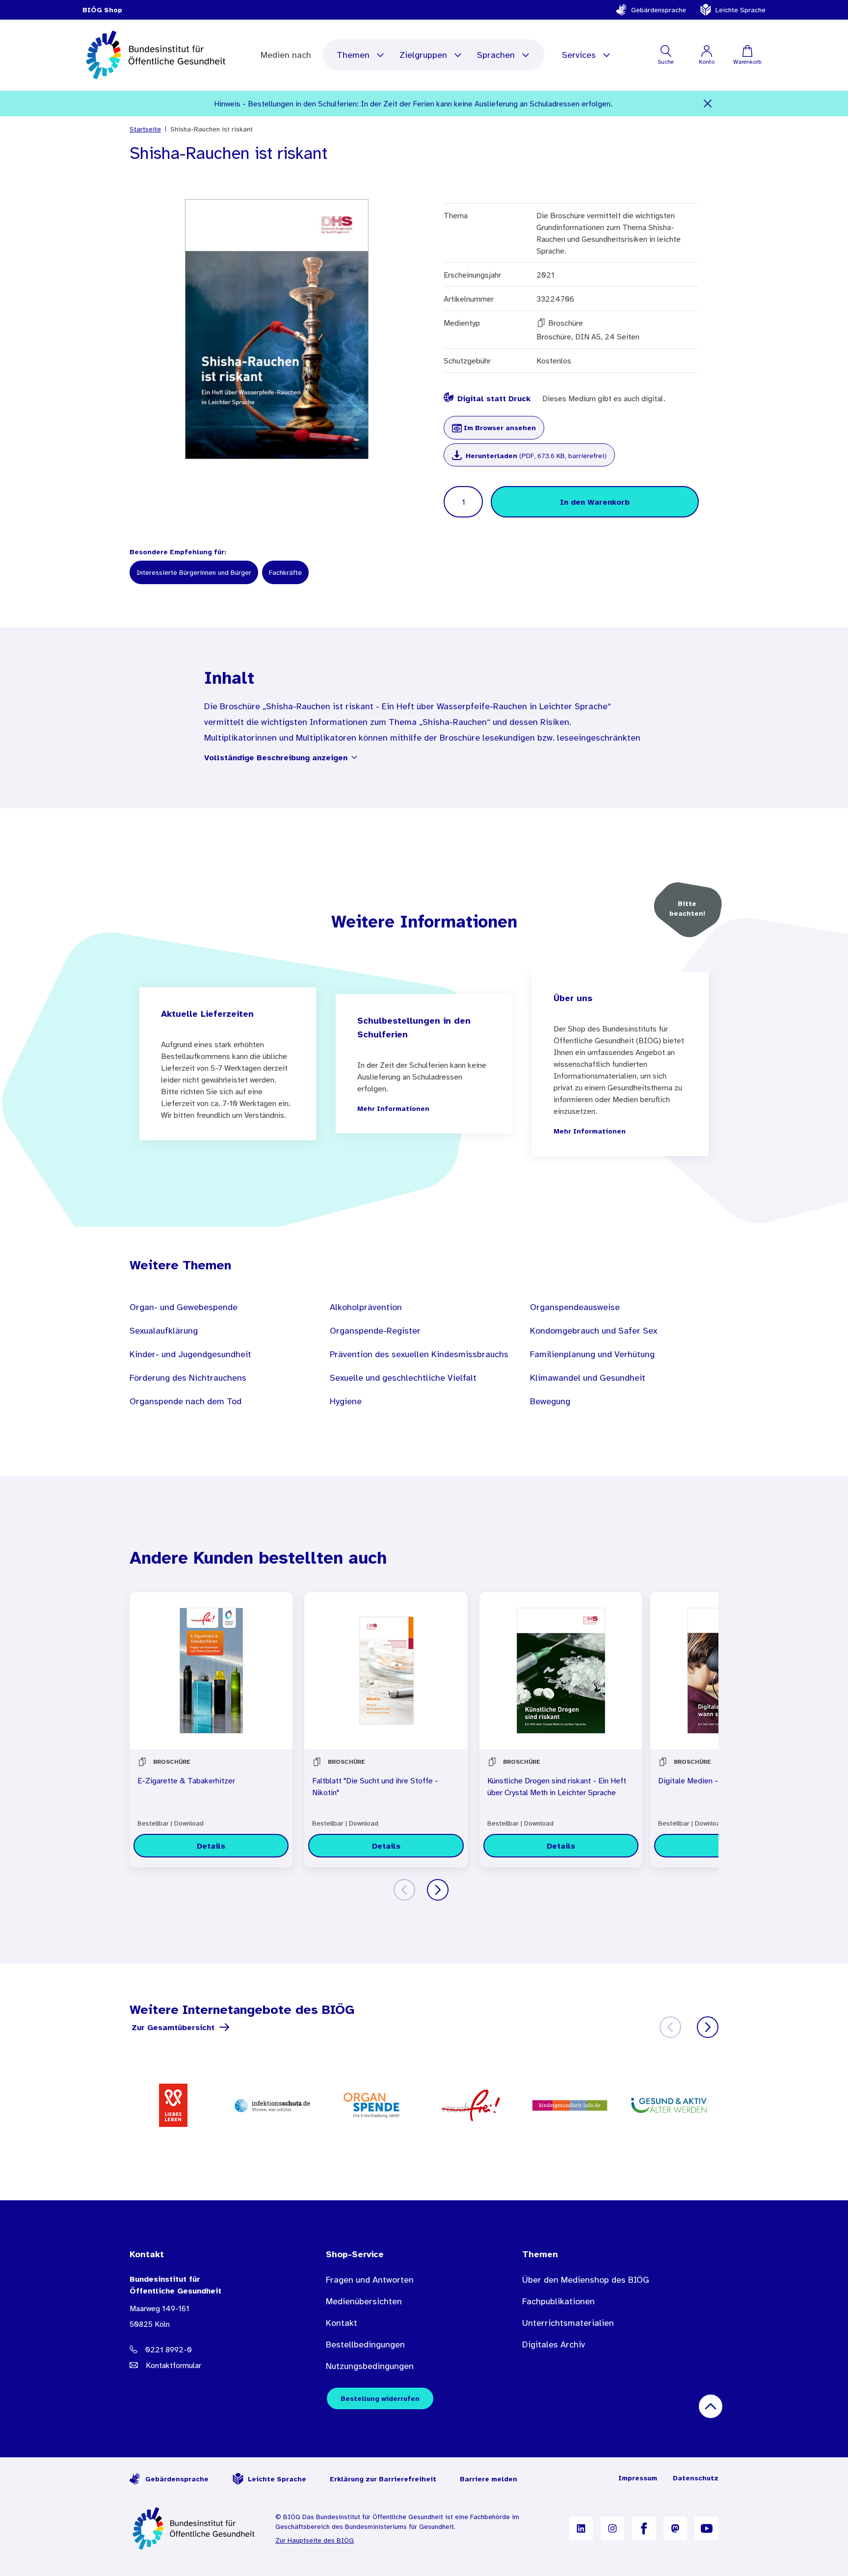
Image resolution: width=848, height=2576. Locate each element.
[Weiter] (438, 1890)
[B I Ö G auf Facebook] (644, 2528)
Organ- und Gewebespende (184, 1307)
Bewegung (550, 1401)
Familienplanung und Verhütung (592, 1354)
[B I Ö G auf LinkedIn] (581, 2528)
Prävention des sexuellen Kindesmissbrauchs (419, 1354)
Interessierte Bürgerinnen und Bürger (194, 572)
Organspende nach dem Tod (185, 1401)
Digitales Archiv (554, 2344)
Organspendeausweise (575, 1307)
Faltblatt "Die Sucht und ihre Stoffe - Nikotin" (375, 1786)
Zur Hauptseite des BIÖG (315, 2540)
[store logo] (157, 55)
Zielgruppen (423, 55)
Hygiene (346, 1401)
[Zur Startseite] (195, 2528)
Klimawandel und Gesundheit (588, 1378)
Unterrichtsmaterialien (568, 2323)
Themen (353, 55)
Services (579, 55)
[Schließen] (708, 103)
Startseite (145, 129)
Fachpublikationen (558, 2301)
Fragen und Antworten (370, 2280)
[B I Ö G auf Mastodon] (675, 2528)
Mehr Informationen (393, 1108)
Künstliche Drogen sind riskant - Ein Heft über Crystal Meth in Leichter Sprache (557, 1786)
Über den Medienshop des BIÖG (586, 2280)
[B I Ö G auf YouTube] (707, 2528)
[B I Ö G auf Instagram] (612, 2528)
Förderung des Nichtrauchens (188, 1378)
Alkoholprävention (366, 1307)
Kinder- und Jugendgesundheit (190, 1354)
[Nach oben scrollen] (711, 2406)
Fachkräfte (285, 572)
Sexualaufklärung (164, 1331)
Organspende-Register (375, 1331)
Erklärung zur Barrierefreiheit (383, 2479)
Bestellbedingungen (365, 2344)
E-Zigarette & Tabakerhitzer (186, 1780)
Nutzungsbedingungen (370, 2366)
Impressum (638, 2478)
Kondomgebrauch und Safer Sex (594, 1331)
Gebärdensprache (659, 10)
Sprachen (496, 55)
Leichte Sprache (741, 10)
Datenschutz (696, 2478)
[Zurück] (404, 1890)
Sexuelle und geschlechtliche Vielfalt (403, 1378)
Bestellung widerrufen (380, 2398)
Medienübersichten (364, 2301)
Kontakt (342, 2323)
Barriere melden (489, 2479)
